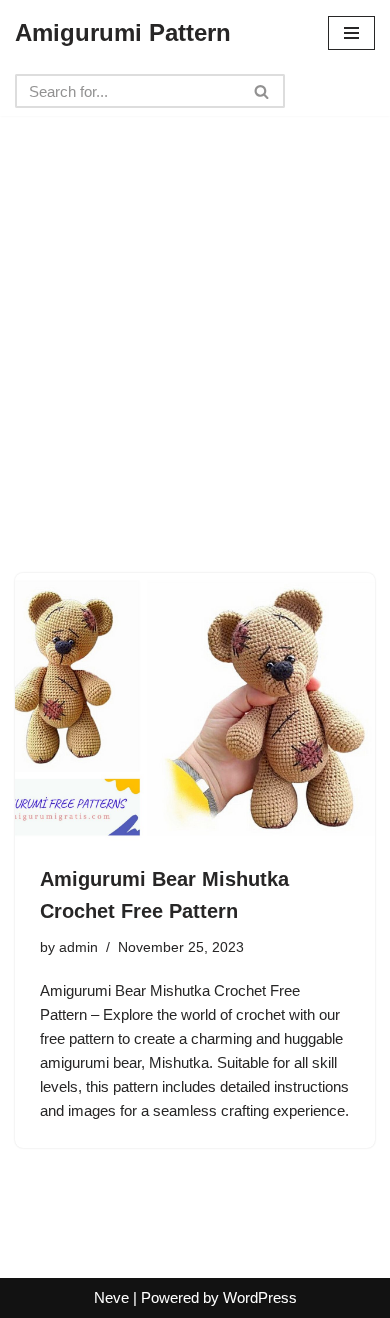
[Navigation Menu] (351, 33)
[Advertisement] (195, 311)
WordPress (260, 1297)
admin (78, 947)
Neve (111, 1297)
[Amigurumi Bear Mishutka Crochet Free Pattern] (195, 708)
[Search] (262, 91)
